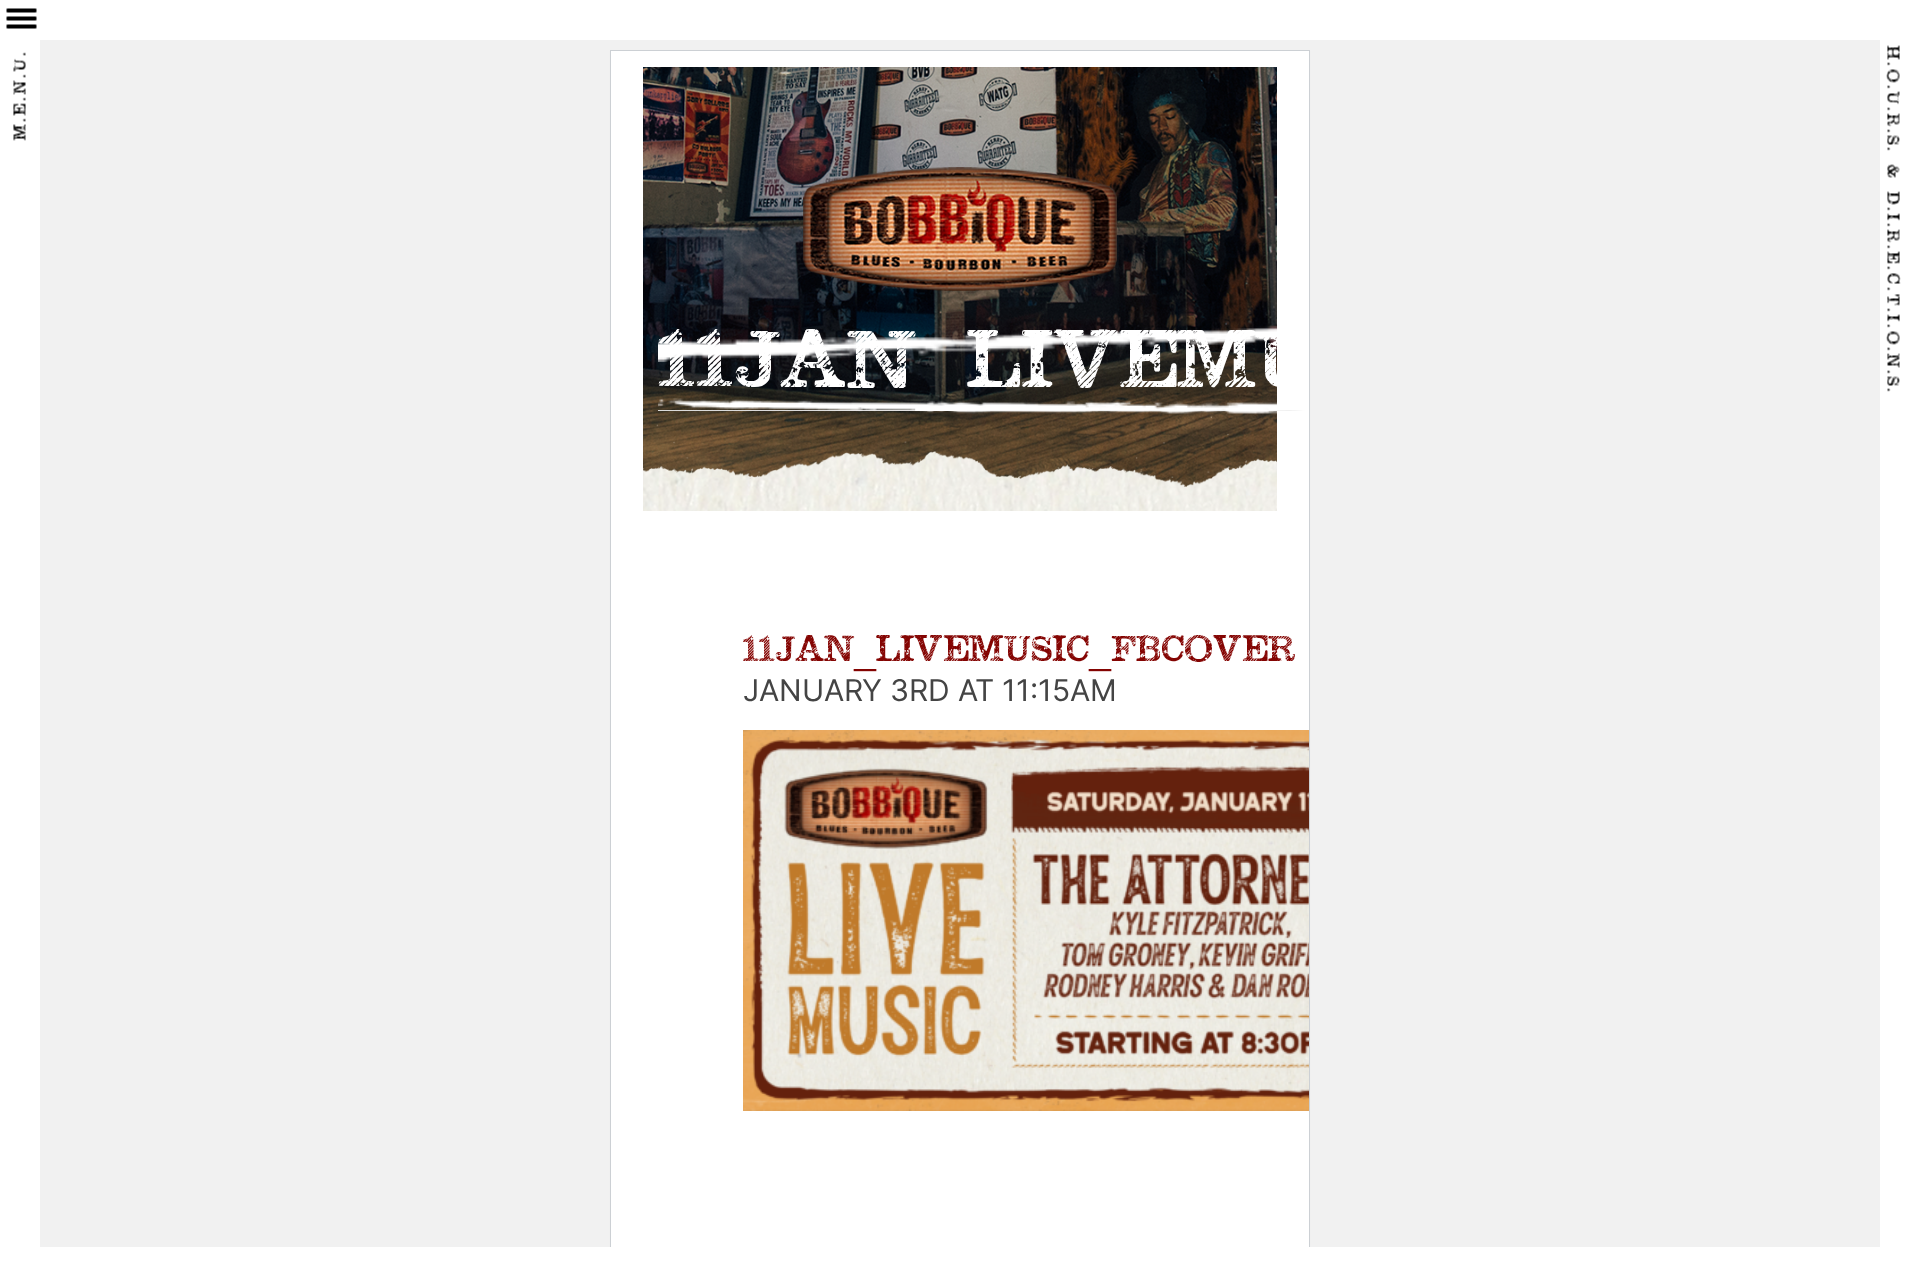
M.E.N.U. (22, 95)
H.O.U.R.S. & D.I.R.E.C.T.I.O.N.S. (1892, 220)
